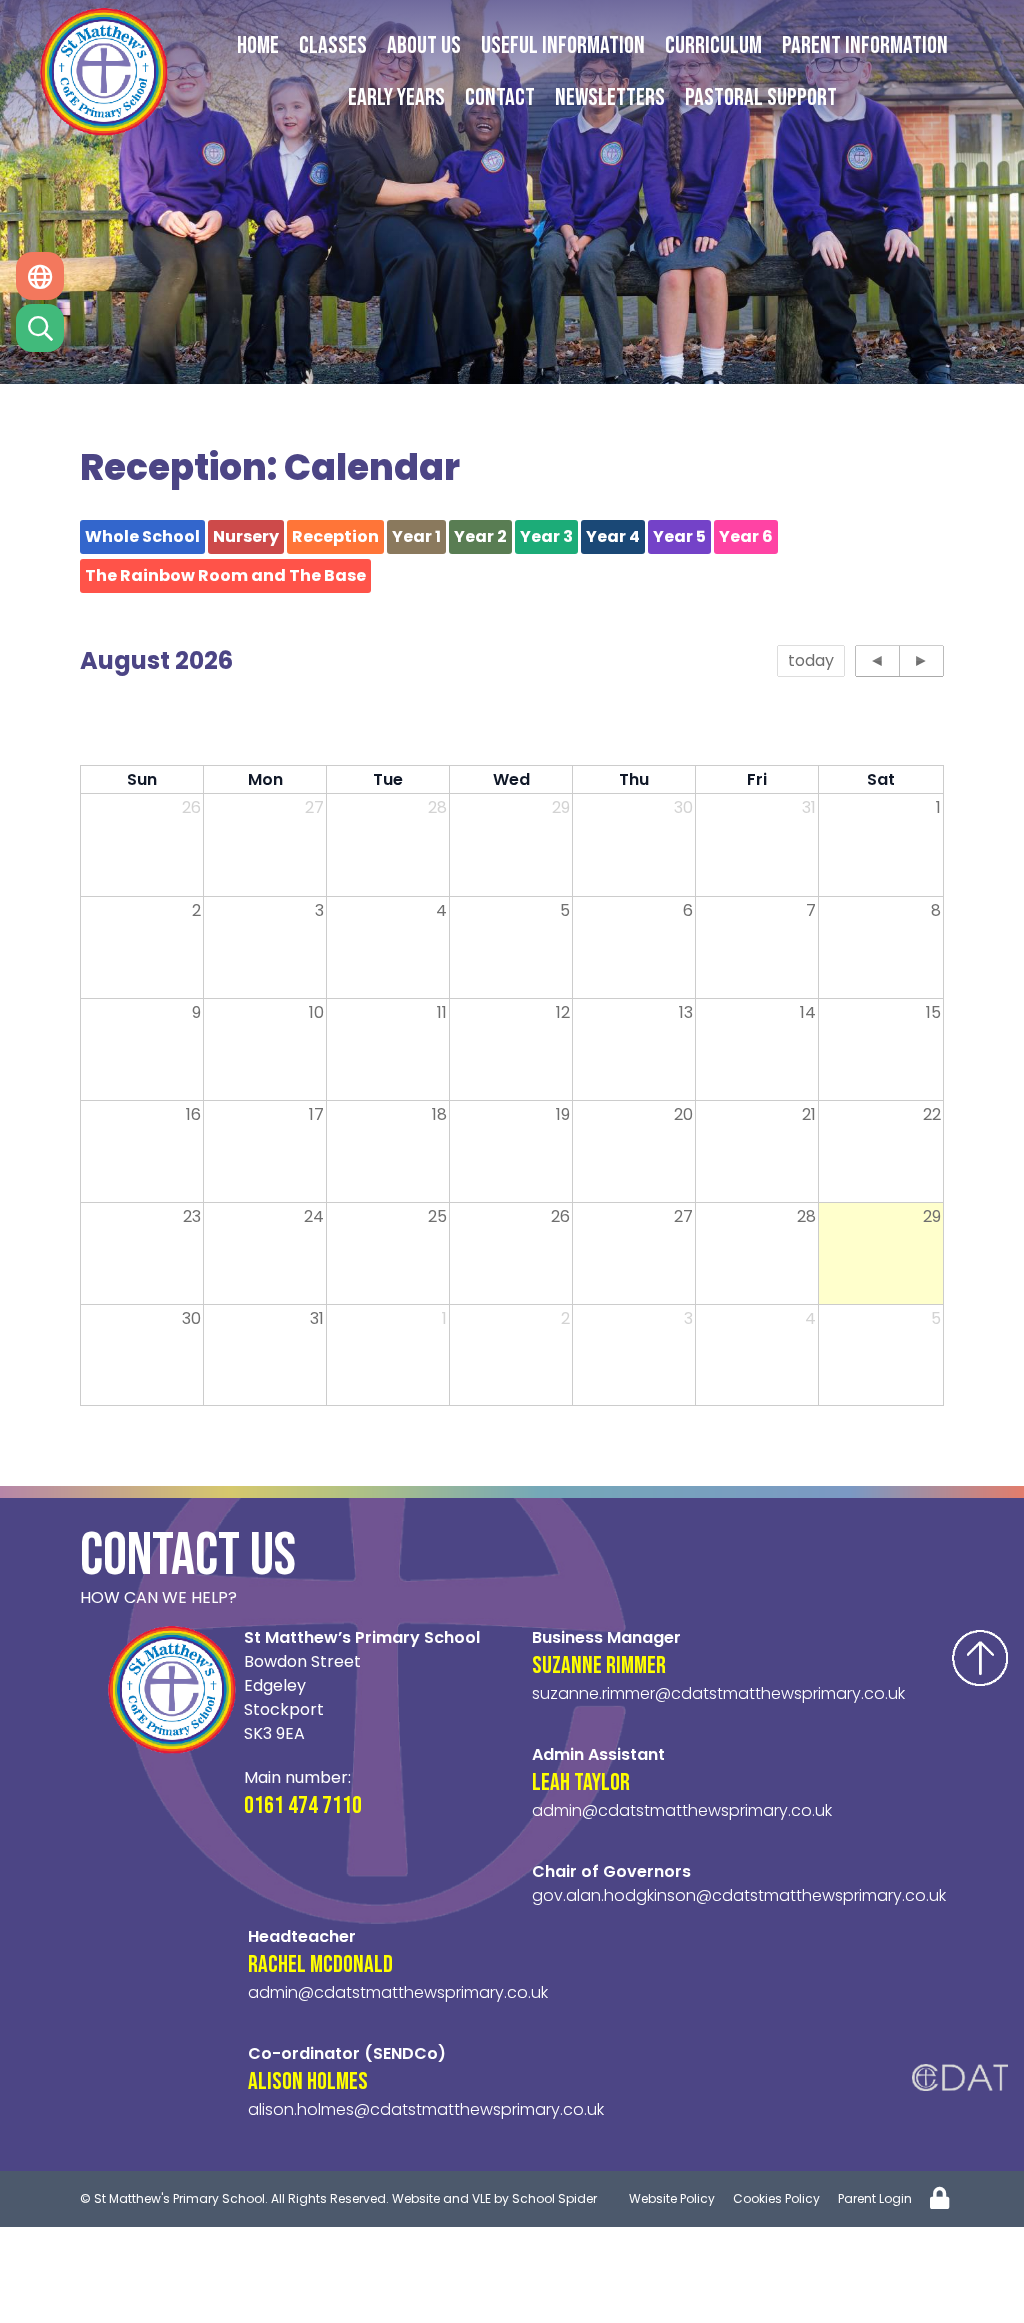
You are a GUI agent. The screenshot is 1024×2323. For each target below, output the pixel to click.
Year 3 (546, 536)
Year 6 (746, 536)
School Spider (554, 2198)
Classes (333, 45)
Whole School (142, 536)
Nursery (246, 536)
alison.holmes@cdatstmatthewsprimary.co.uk (426, 2109)
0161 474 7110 (303, 1805)
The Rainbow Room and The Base (225, 575)
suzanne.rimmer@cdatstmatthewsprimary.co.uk (718, 1693)
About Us (424, 45)
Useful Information (563, 45)
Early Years (396, 97)
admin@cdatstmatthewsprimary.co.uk (682, 1810)
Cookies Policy (776, 2198)
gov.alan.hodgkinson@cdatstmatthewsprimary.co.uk (739, 1895)
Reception (335, 536)
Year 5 (679, 536)
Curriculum (713, 45)
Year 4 (613, 536)
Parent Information (865, 45)
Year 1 (416, 536)
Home (258, 45)
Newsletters (610, 97)
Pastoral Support (761, 97)
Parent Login (875, 2198)
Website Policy (672, 2198)
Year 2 (480, 536)
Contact (500, 97)
